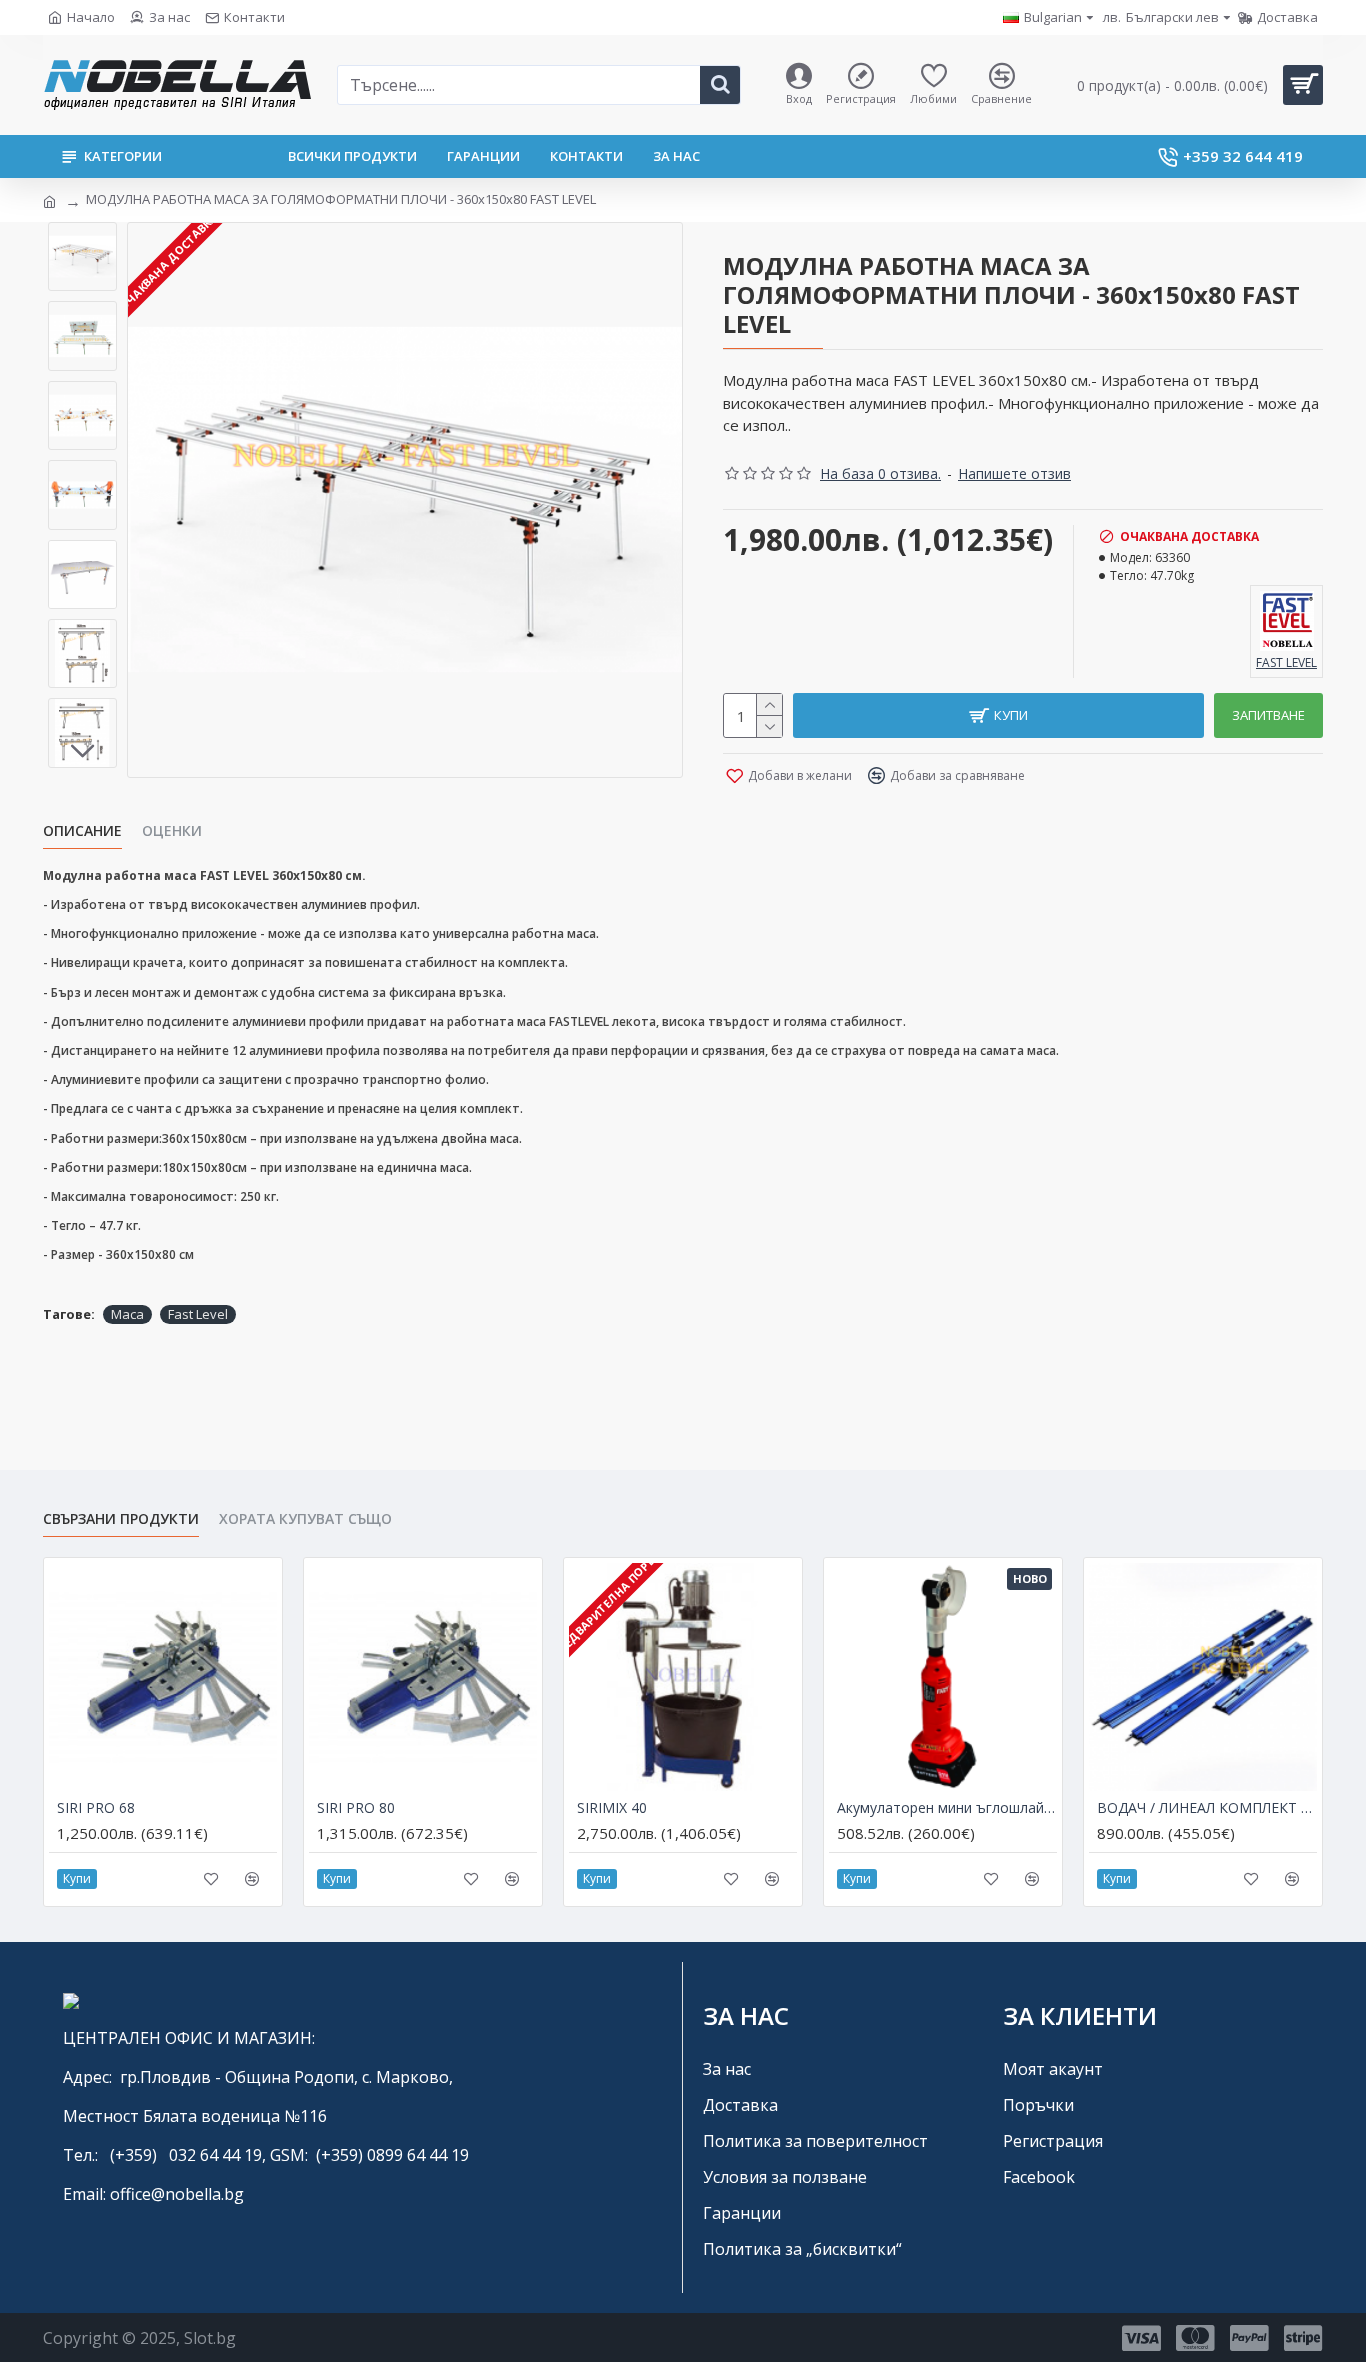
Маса (127, 1314)
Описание (82, 831)
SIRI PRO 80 (356, 1808)
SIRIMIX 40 (612, 1808)
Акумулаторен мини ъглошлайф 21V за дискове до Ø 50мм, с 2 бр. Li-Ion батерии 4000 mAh (947, 1808)
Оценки (172, 831)
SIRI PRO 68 (96, 1808)
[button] (83, 237)
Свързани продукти (121, 1519)
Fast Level (198, 1314)
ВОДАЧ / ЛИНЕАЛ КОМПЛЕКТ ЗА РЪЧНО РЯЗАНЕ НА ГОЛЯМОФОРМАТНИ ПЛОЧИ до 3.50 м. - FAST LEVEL (1207, 1808)
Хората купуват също (305, 1519)
